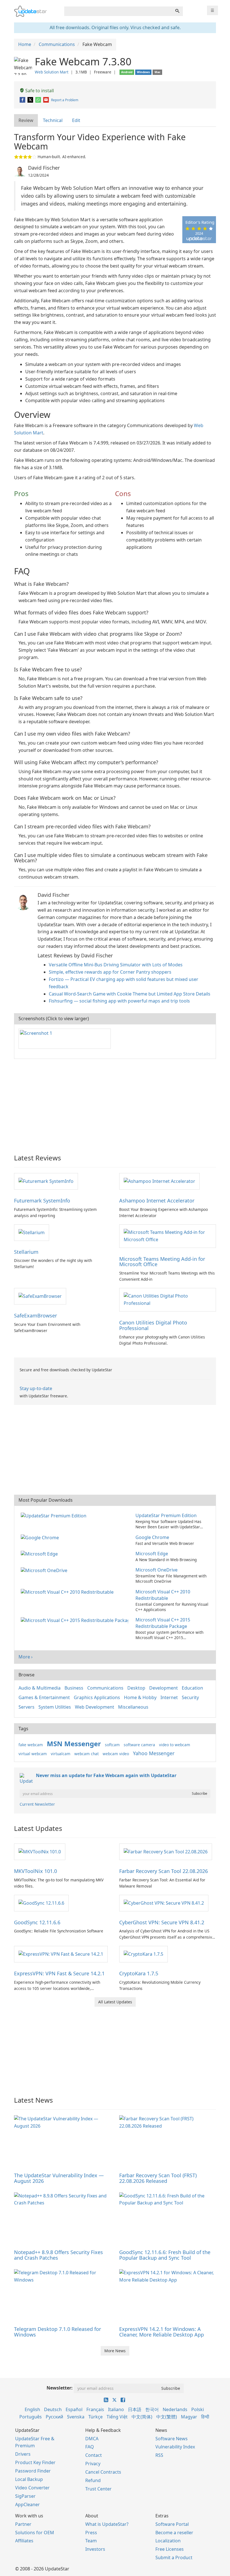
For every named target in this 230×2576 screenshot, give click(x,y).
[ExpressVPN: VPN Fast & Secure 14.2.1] (61, 1954)
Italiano (116, 2409)
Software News (172, 2439)
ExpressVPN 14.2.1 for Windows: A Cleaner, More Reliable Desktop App (162, 2332)
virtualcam (61, 1754)
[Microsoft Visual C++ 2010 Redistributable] (68, 1592)
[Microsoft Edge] (40, 1554)
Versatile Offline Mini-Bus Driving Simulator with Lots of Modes (116, 965)
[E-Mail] (46, 100)
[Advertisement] (115, 1104)
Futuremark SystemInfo (42, 1201)
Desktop (136, 1688)
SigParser (25, 2496)
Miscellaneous (133, 1707)
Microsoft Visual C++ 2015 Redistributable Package (163, 1623)
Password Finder (33, 2471)
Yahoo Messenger (154, 1753)
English (32, 2409)
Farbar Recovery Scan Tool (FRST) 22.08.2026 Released (158, 2178)
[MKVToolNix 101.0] (40, 1851)
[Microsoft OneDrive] (45, 1570)
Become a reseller (174, 2533)
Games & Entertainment (44, 1697)
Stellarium (26, 1252)
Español (74, 2409)
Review (26, 120)
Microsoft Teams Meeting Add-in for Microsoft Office (162, 1262)
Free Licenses (170, 2549)
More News (115, 2351)
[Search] (177, 11)
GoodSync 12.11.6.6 (37, 1922)
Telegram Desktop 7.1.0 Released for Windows (58, 2332)
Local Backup (29, 2479)
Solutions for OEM (35, 2533)
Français (95, 2409)
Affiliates (24, 2541)
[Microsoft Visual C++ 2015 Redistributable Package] (76, 1620)
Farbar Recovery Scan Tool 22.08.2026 (164, 1871)
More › (26, 1657)
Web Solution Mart (52, 72)
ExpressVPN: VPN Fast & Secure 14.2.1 (59, 1973)
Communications (105, 1688)
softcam (112, 1745)
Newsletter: (60, 2388)
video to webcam (175, 1745)
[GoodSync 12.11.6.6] (41, 1903)
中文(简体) (142, 2417)
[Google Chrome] (41, 1537)
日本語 (135, 2409)
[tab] (26, 120)
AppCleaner (27, 2504)
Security (190, 1697)
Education (192, 1688)
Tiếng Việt (117, 2417)
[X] (31, 100)
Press (91, 2533)
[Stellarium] (32, 1232)
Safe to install (39, 91)
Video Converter (32, 2488)
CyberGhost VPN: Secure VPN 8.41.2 (162, 1922)
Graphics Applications (97, 1697)
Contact (94, 2455)
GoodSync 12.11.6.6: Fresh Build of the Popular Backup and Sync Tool (165, 2255)
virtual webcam (33, 1754)
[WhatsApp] (39, 100)
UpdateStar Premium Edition (166, 1515)
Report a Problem (65, 100)
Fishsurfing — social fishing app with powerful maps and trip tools (119, 1001)
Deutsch (53, 2409)
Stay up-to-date (36, 1388)
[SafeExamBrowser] (40, 1296)
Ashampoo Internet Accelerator (157, 1201)
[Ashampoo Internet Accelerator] (159, 1181)
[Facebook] (23, 100)
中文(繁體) (167, 2417)
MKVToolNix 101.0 (35, 1871)
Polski (198, 2409)
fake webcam (31, 1745)
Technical (53, 120)
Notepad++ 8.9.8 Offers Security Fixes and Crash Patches (58, 2255)
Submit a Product (174, 2557)
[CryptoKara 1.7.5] (143, 1954)
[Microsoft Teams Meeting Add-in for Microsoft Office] (168, 1236)
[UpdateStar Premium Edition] (55, 1515)
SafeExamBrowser (35, 1315)
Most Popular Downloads (46, 1500)
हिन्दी (205, 2417)
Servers (27, 1707)
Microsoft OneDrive (157, 1570)
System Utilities (55, 1707)
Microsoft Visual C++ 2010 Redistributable (163, 1595)
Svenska (76, 2417)
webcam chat (87, 1754)
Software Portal (172, 2524)
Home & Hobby (140, 1697)
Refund (93, 2480)
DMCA (92, 2439)
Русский (54, 2417)
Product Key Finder (35, 2462)
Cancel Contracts (103, 2472)
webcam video (116, 1754)
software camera (139, 1745)
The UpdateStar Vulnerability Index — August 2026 (59, 2178)
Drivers (23, 2454)
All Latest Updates (115, 2002)
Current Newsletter (37, 1804)
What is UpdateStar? (107, 2524)
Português (31, 2417)
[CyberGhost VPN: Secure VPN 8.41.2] (164, 1903)
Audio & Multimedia (40, 1688)
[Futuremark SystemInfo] (46, 1181)
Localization (168, 2541)
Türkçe (96, 2417)
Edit (76, 120)
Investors (95, 2549)
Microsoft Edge (152, 1554)
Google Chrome (152, 1537)
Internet (169, 1697)
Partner (23, 2524)
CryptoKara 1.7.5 (139, 1973)
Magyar (189, 2417)
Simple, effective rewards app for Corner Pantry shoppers (110, 972)
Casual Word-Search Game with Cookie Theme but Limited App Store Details (130, 994)
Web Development (95, 1707)
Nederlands (175, 2409)
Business (74, 1688)
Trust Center (98, 2489)
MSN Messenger (74, 1744)
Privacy (93, 2464)
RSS (159, 2455)
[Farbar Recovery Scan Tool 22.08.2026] (166, 1851)
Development (164, 1688)
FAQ (90, 2447)
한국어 (152, 2409)
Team (91, 2541)
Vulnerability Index (175, 2447)
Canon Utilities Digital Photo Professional (153, 1325)
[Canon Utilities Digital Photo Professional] (168, 1299)
